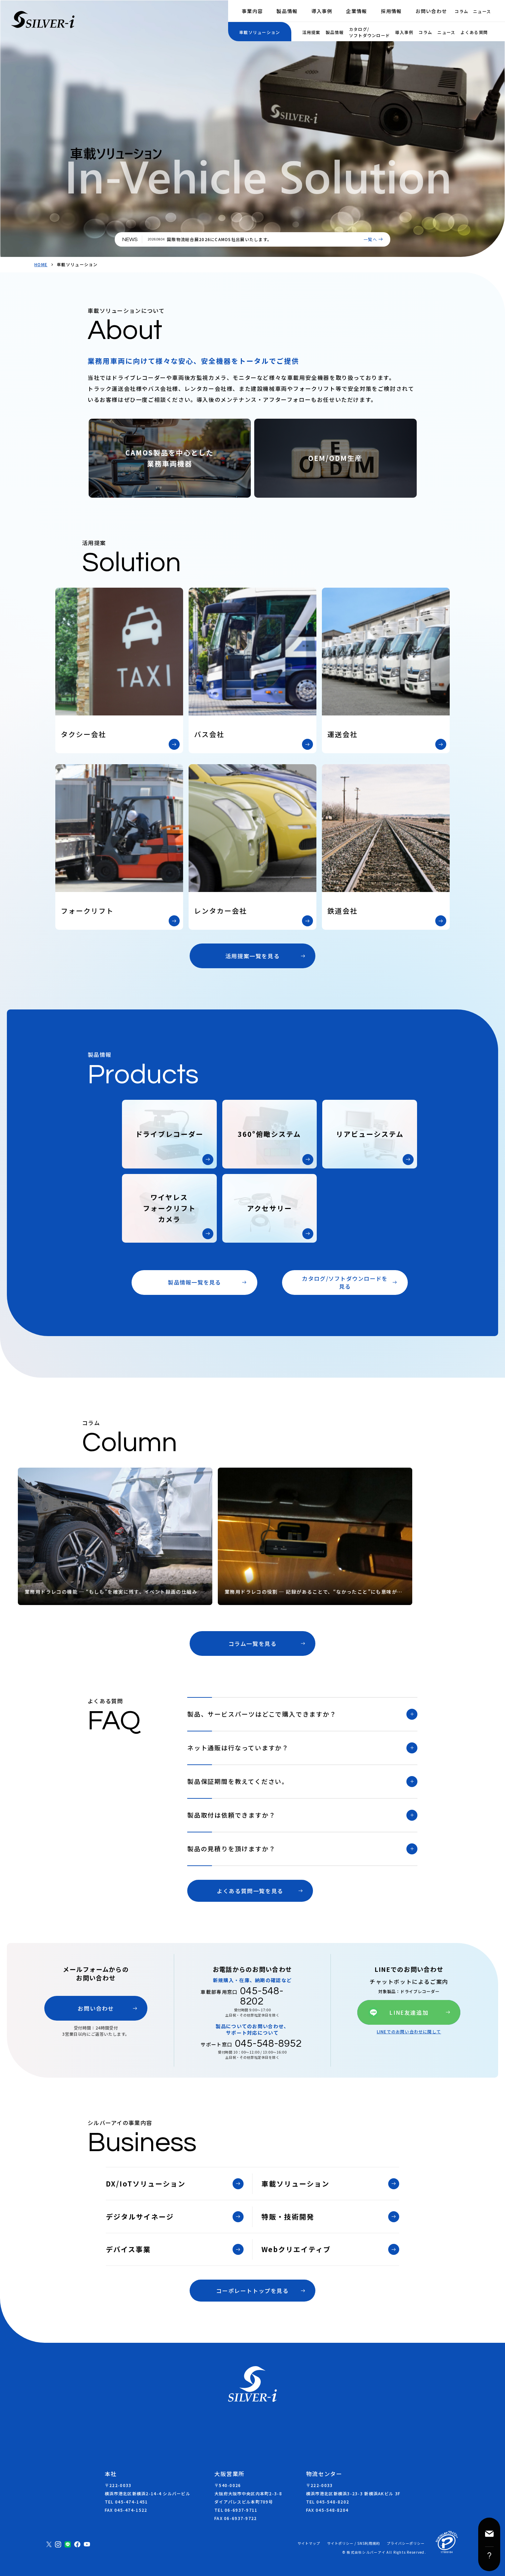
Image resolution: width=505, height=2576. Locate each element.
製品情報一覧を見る (194, 1282)
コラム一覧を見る (253, 1643)
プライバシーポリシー (406, 2543)
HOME (41, 264)
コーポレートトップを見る (252, 2291)
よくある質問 (474, 32)
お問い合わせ (431, 11)
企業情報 (356, 11)
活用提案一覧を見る (252, 956)
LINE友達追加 (409, 2012)
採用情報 (391, 11)
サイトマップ (309, 2543)
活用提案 (311, 32)
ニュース (482, 11)
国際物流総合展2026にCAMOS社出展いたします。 (219, 239)
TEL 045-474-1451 (126, 2502)
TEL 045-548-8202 (328, 2502)
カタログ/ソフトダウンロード (370, 32)
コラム (461, 11)
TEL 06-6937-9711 (236, 2510)
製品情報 (287, 11)
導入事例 (322, 11)
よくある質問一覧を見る (250, 1891)
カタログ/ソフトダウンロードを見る (345, 1282)
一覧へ (370, 239)
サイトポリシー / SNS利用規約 (353, 2543)
